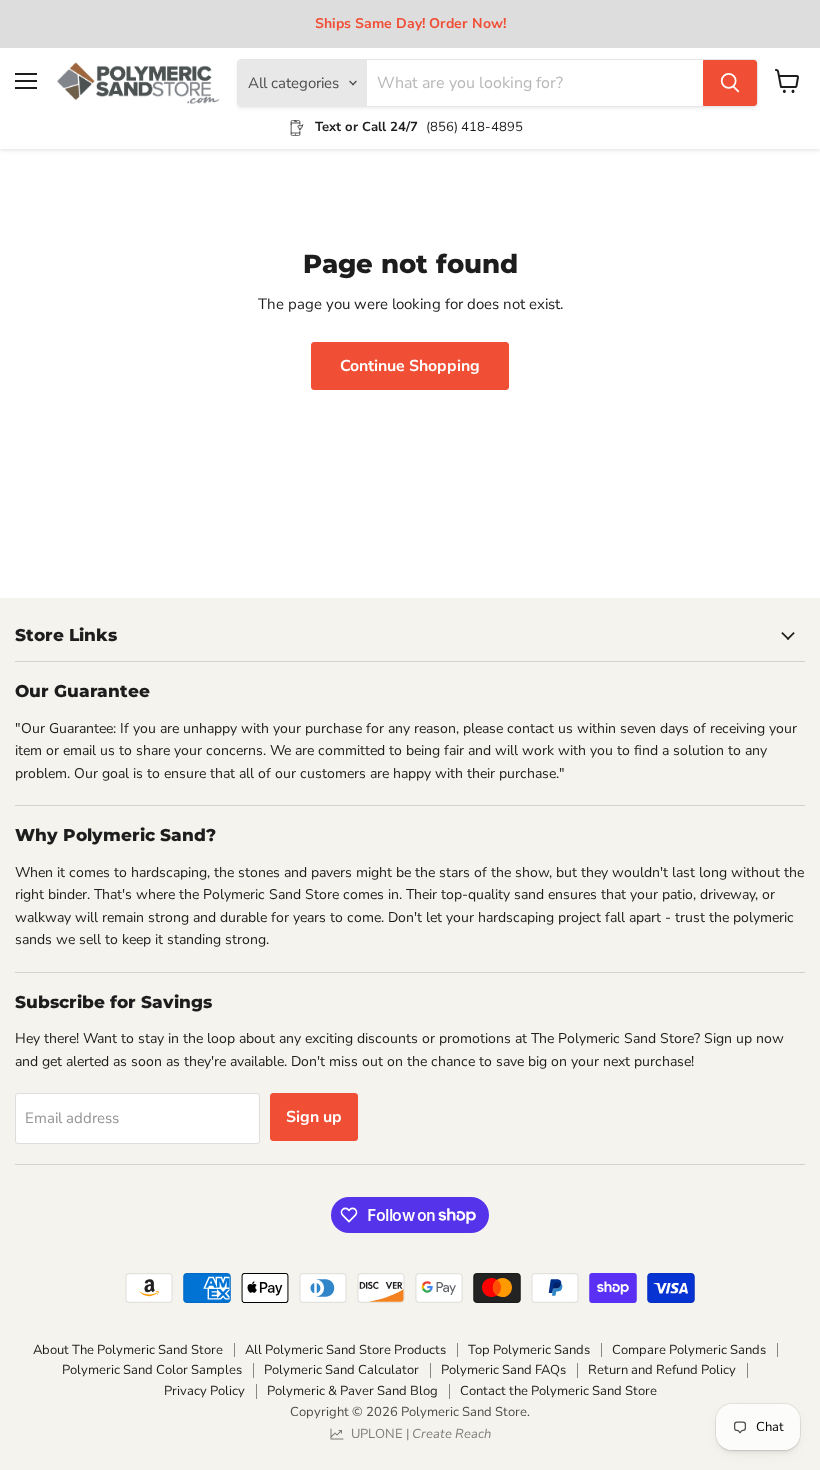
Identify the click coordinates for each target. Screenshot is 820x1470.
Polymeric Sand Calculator (341, 1370)
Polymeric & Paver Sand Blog (352, 1391)
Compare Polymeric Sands (689, 1350)
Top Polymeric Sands (529, 1350)
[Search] (730, 83)
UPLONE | (418, 1434)
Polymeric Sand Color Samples (152, 1370)
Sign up (314, 1117)
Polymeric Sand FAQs (503, 1370)
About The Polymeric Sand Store (128, 1350)
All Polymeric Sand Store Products (345, 1350)
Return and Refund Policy (662, 1370)
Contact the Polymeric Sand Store (558, 1391)
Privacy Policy (204, 1391)
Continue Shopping (410, 366)
